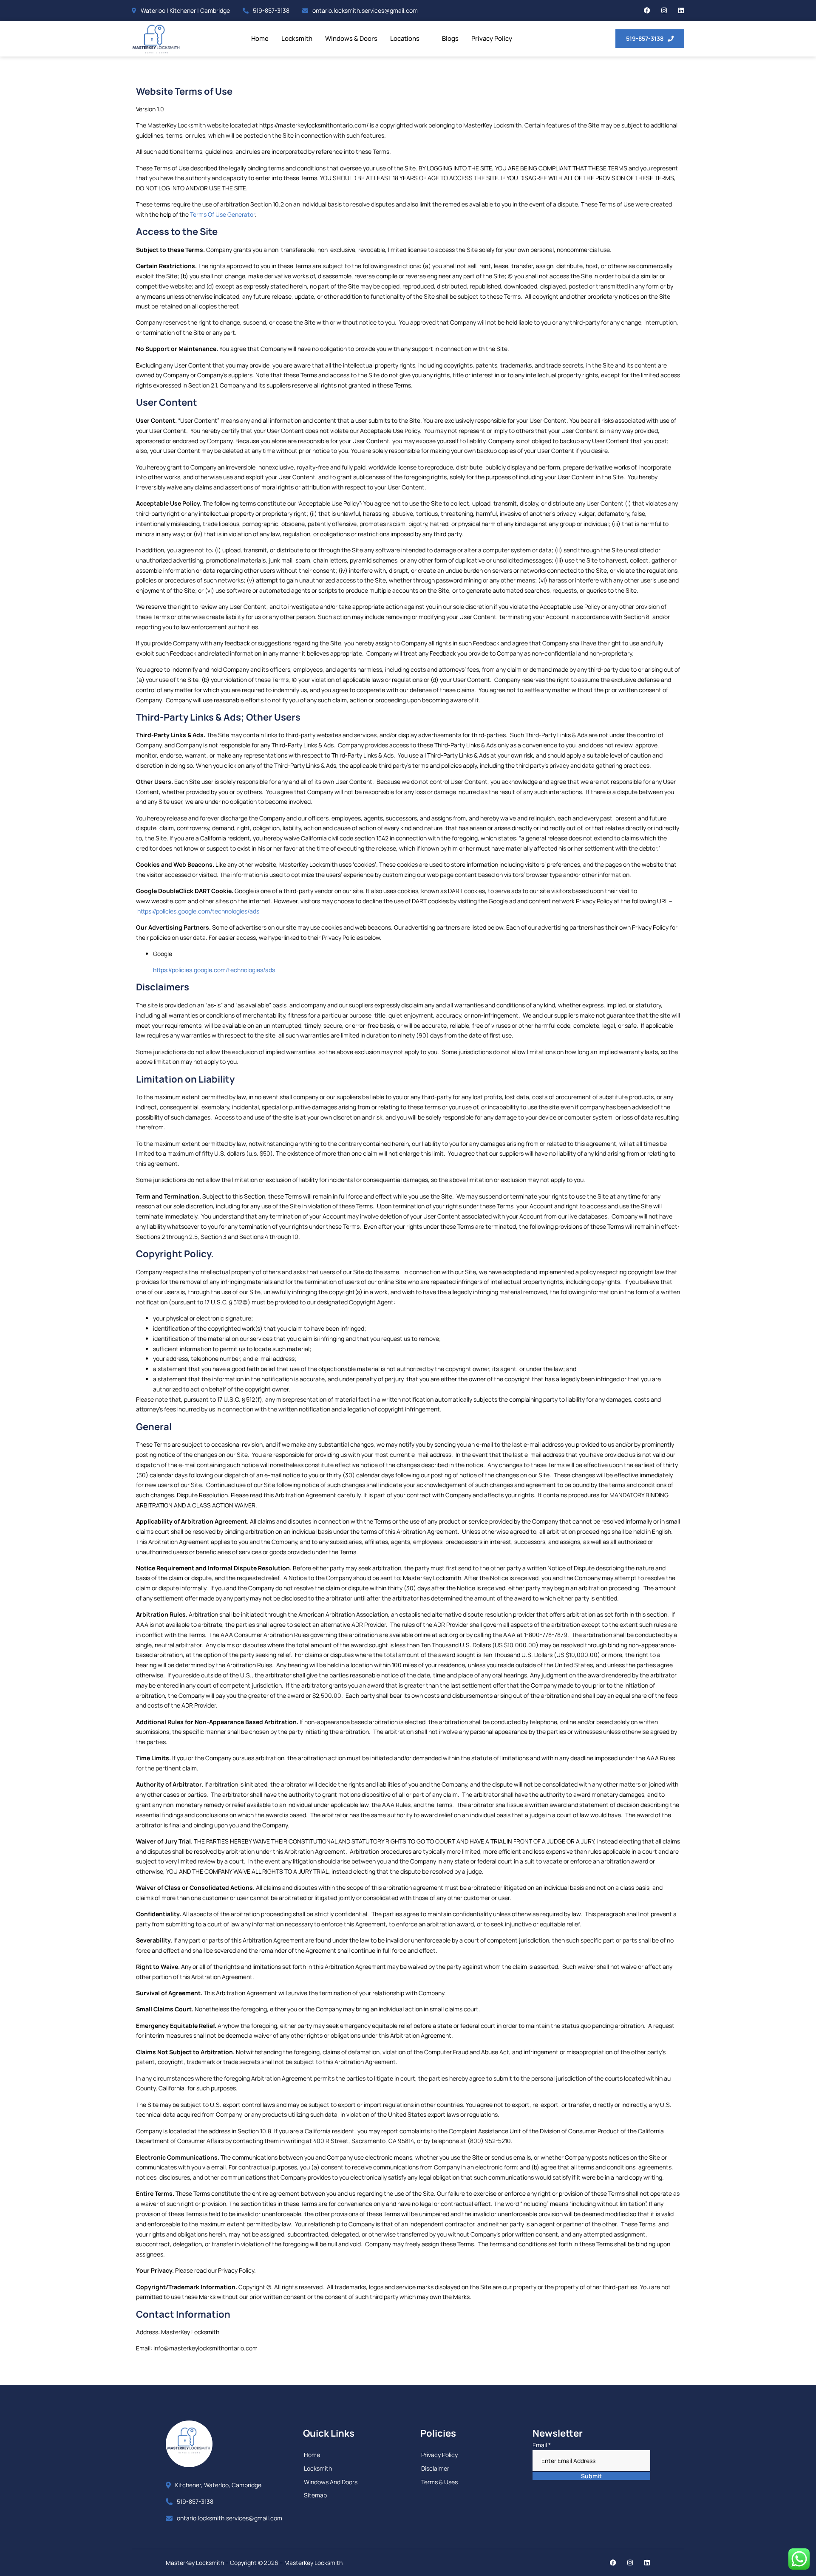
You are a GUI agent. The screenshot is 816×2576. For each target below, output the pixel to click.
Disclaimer (435, 2468)
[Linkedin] (681, 10)
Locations (405, 38)
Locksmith (297, 38)
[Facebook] (647, 10)
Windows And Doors (331, 2482)
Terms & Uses (439, 2482)
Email (542, 2445)
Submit (591, 2476)
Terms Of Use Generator (222, 214)
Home (260, 38)
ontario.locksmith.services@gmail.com (365, 10)
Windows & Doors (351, 38)
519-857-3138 (271, 10)
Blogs (450, 38)
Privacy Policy (492, 38)
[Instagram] (664, 10)
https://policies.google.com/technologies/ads (198, 911)
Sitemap (315, 2495)
